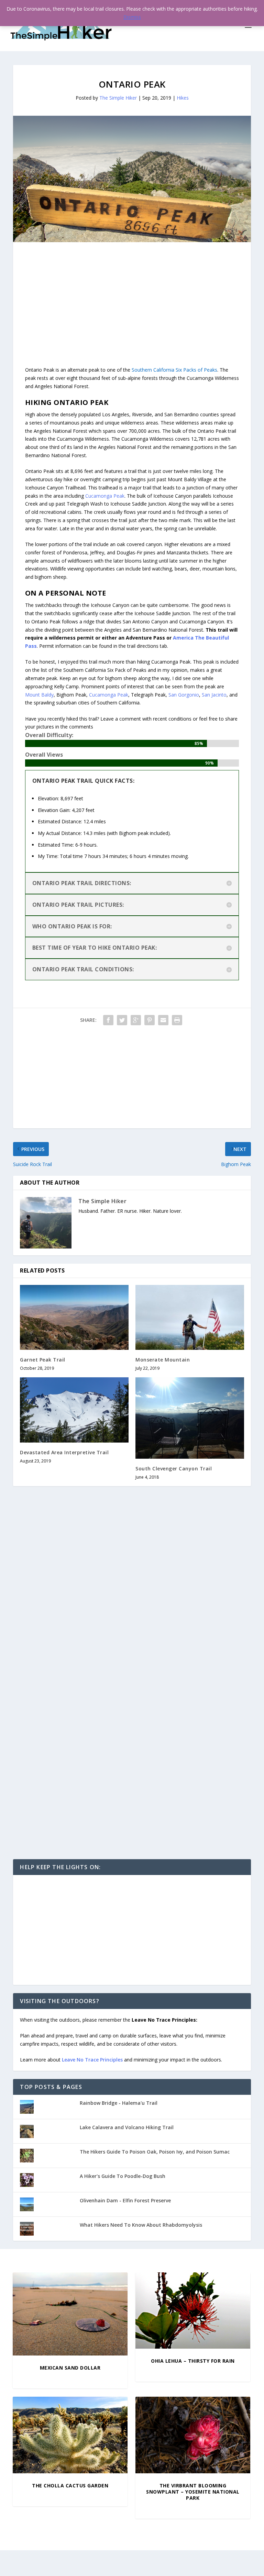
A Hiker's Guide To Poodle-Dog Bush (123, 2176)
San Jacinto (214, 695)
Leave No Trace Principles (92, 2060)
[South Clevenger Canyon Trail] (190, 1418)
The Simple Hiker (118, 98)
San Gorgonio (184, 695)
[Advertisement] (132, 290)
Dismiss (132, 17)
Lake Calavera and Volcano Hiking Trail (127, 2127)
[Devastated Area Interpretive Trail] (74, 1410)
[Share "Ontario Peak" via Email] (163, 1020)
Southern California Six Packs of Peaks (174, 370)
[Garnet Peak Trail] (74, 1317)
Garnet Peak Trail (43, 1360)
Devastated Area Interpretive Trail (64, 1452)
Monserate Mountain (163, 1360)
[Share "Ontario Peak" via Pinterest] (150, 1020)
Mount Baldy (39, 695)
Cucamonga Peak (105, 496)
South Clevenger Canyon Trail (174, 1468)
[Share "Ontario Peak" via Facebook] (108, 1020)
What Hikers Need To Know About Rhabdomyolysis (141, 2225)
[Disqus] (132, 1593)
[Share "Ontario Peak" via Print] (177, 1020)
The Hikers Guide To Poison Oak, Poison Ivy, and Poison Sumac (155, 2152)
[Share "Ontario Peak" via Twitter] (122, 1020)
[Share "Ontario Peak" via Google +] (136, 1020)
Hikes (183, 98)
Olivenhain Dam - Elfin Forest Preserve (125, 2200)
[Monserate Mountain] (190, 1317)
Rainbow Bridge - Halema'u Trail (119, 2103)
